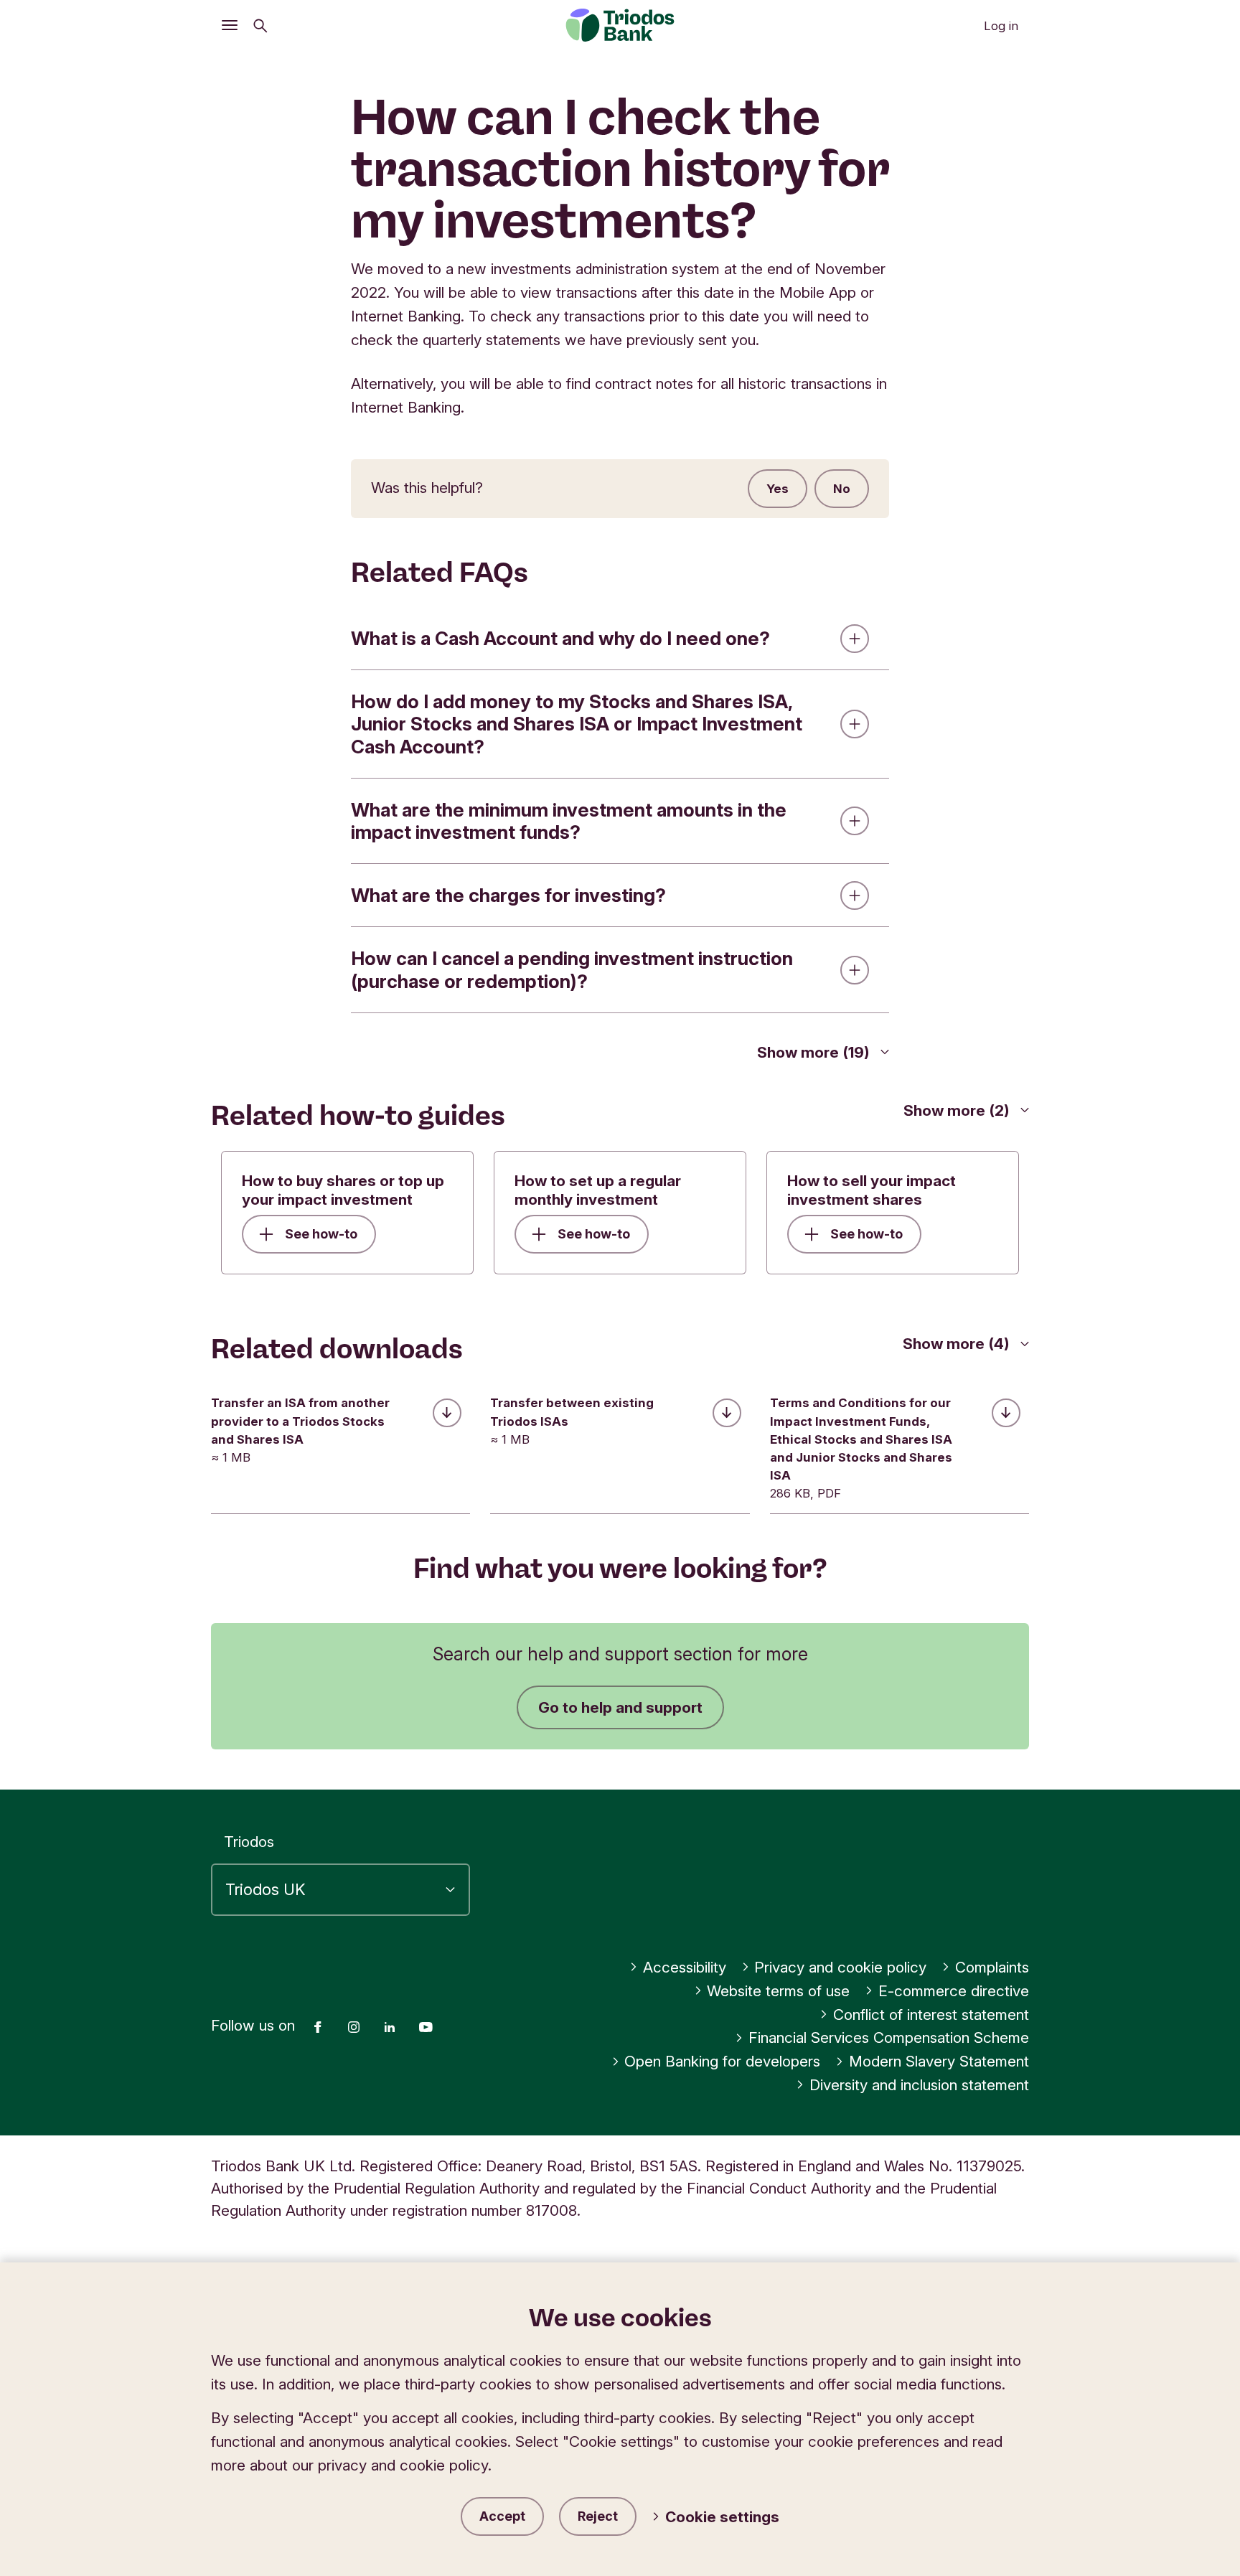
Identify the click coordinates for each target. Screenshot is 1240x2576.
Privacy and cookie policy (840, 1967)
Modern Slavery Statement (939, 2061)
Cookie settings (722, 2517)
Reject (598, 2516)
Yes (778, 489)
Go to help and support (620, 1707)
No (842, 489)
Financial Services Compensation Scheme (889, 2037)
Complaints (992, 1967)
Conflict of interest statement (931, 2015)
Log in (1001, 26)
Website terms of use (778, 1991)
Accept (502, 2516)
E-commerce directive (954, 1991)
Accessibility (685, 1967)
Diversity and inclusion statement (919, 2085)
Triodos (249, 1842)
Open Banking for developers (722, 2061)
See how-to (321, 1234)
